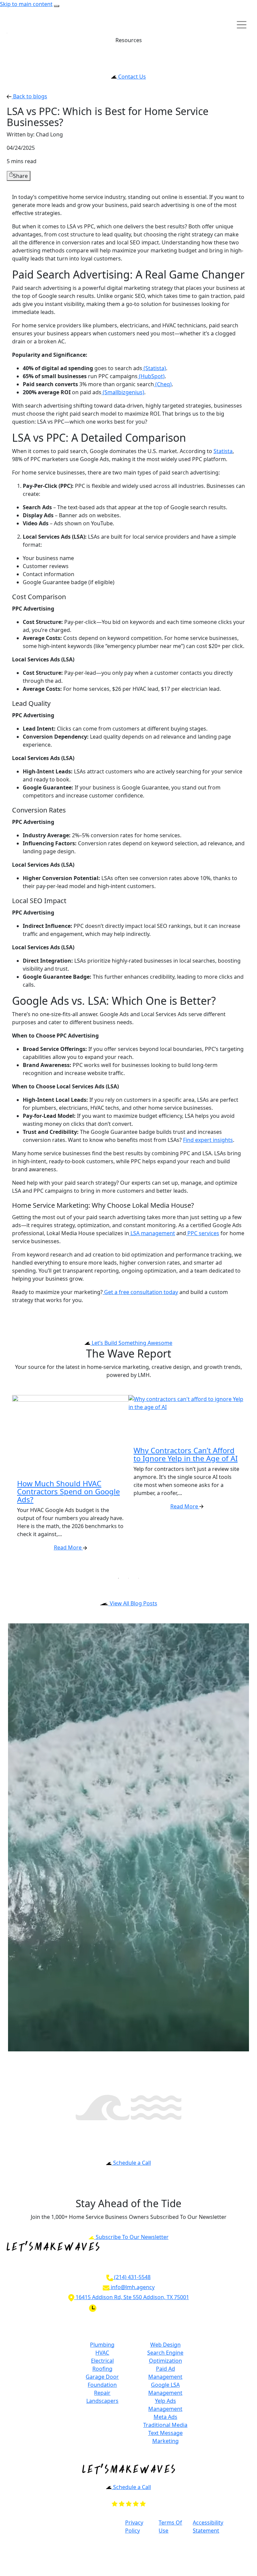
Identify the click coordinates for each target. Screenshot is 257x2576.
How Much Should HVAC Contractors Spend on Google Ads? (68, 1491)
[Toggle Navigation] (7, 33)
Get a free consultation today (140, 1292)
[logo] (20, 25)
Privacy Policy (134, 2527)
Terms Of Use (170, 2527)
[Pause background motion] (57, 6)
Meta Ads (165, 2417)
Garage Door (102, 2377)
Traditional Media (165, 2425)
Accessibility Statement (208, 2527)
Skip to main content (26, 4)
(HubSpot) (151, 376)
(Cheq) (163, 384)
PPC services (203, 1233)
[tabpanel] (70, 1484)
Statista (223, 451)
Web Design (165, 2345)
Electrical (102, 2361)
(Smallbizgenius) (123, 392)
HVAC (102, 2353)
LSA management (152, 1233)
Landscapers (102, 2401)
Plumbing (102, 2345)
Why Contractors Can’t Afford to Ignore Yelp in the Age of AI (186, 1454)
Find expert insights (208, 1140)
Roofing (102, 2369)
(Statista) (154, 368)
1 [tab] (118, 1578)
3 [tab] (139, 1578)
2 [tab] (128, 1578)
